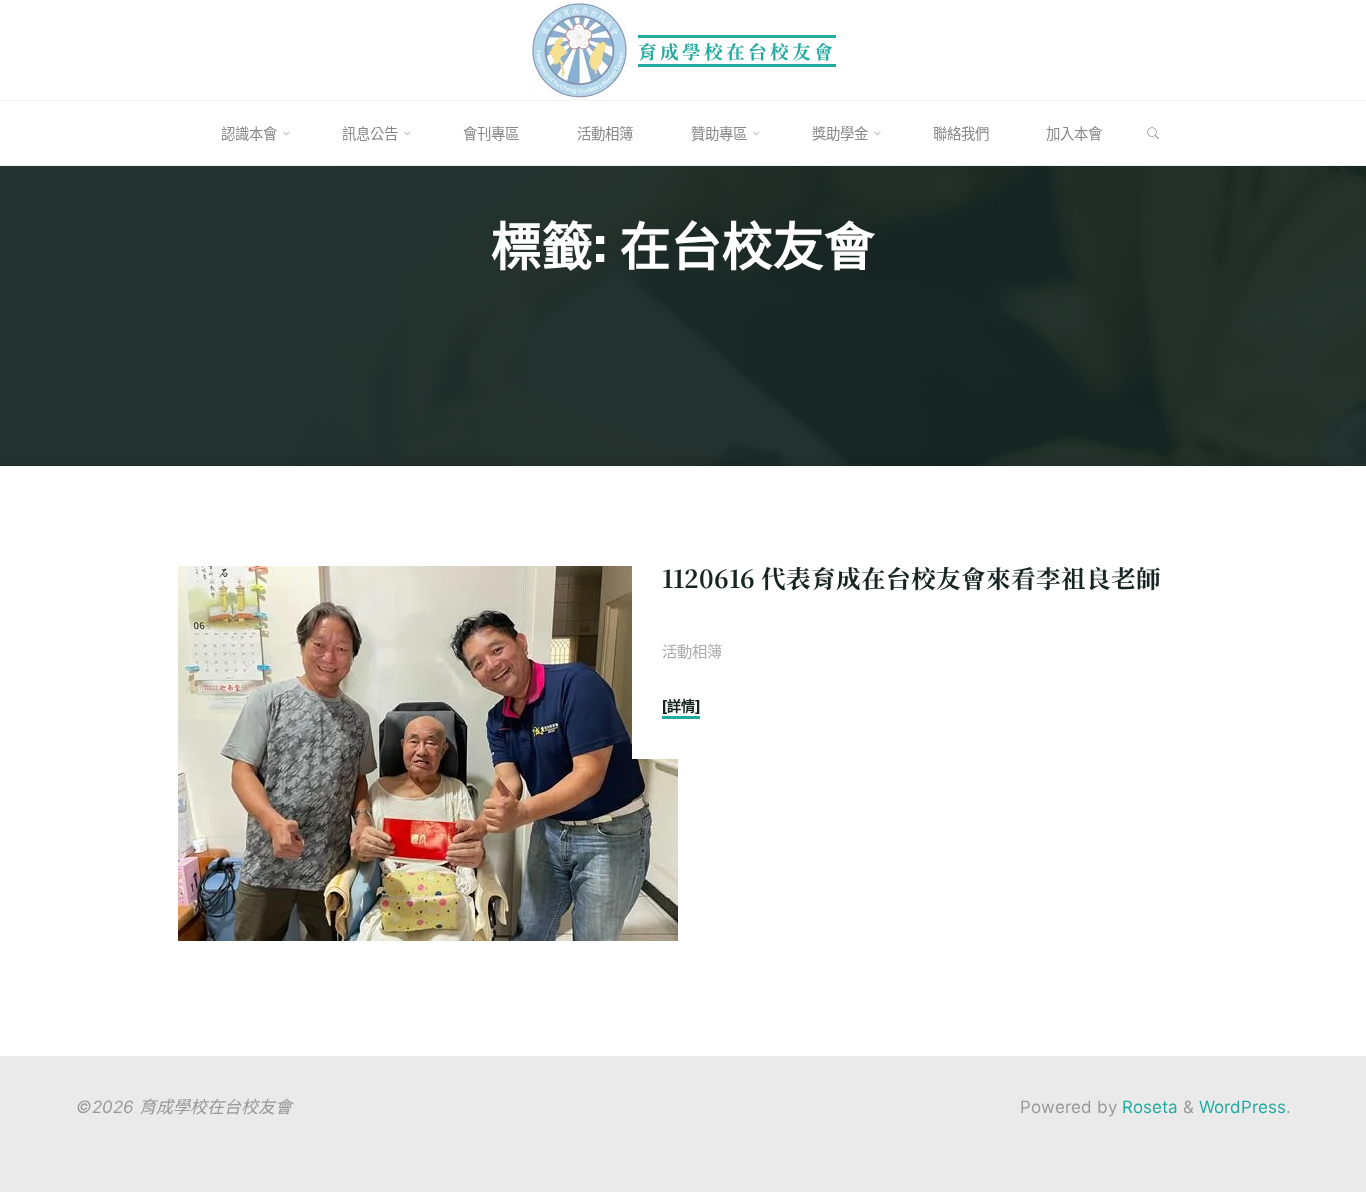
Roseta (1147, 1107)
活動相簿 (692, 650)
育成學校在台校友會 (737, 50)
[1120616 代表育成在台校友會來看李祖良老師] (428, 753)
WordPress (1242, 1107)
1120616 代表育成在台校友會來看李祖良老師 (911, 577)
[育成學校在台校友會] (580, 49)
